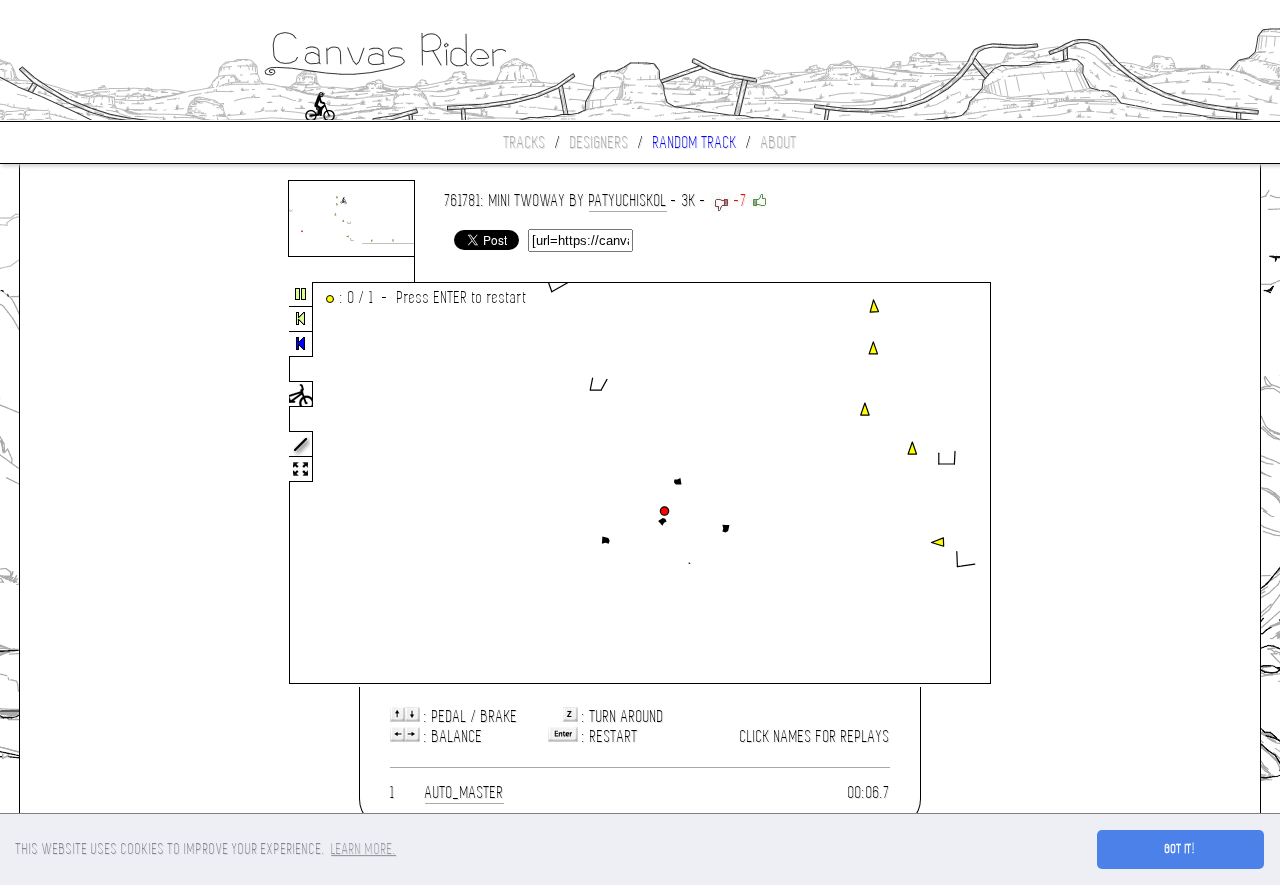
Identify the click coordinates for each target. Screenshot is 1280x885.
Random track (695, 142)
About (779, 142)
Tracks (525, 142)
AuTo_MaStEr (464, 792)
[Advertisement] (104, 484)
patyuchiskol (628, 200)
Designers (599, 142)
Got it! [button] (1180, 849)
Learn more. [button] (363, 849)
